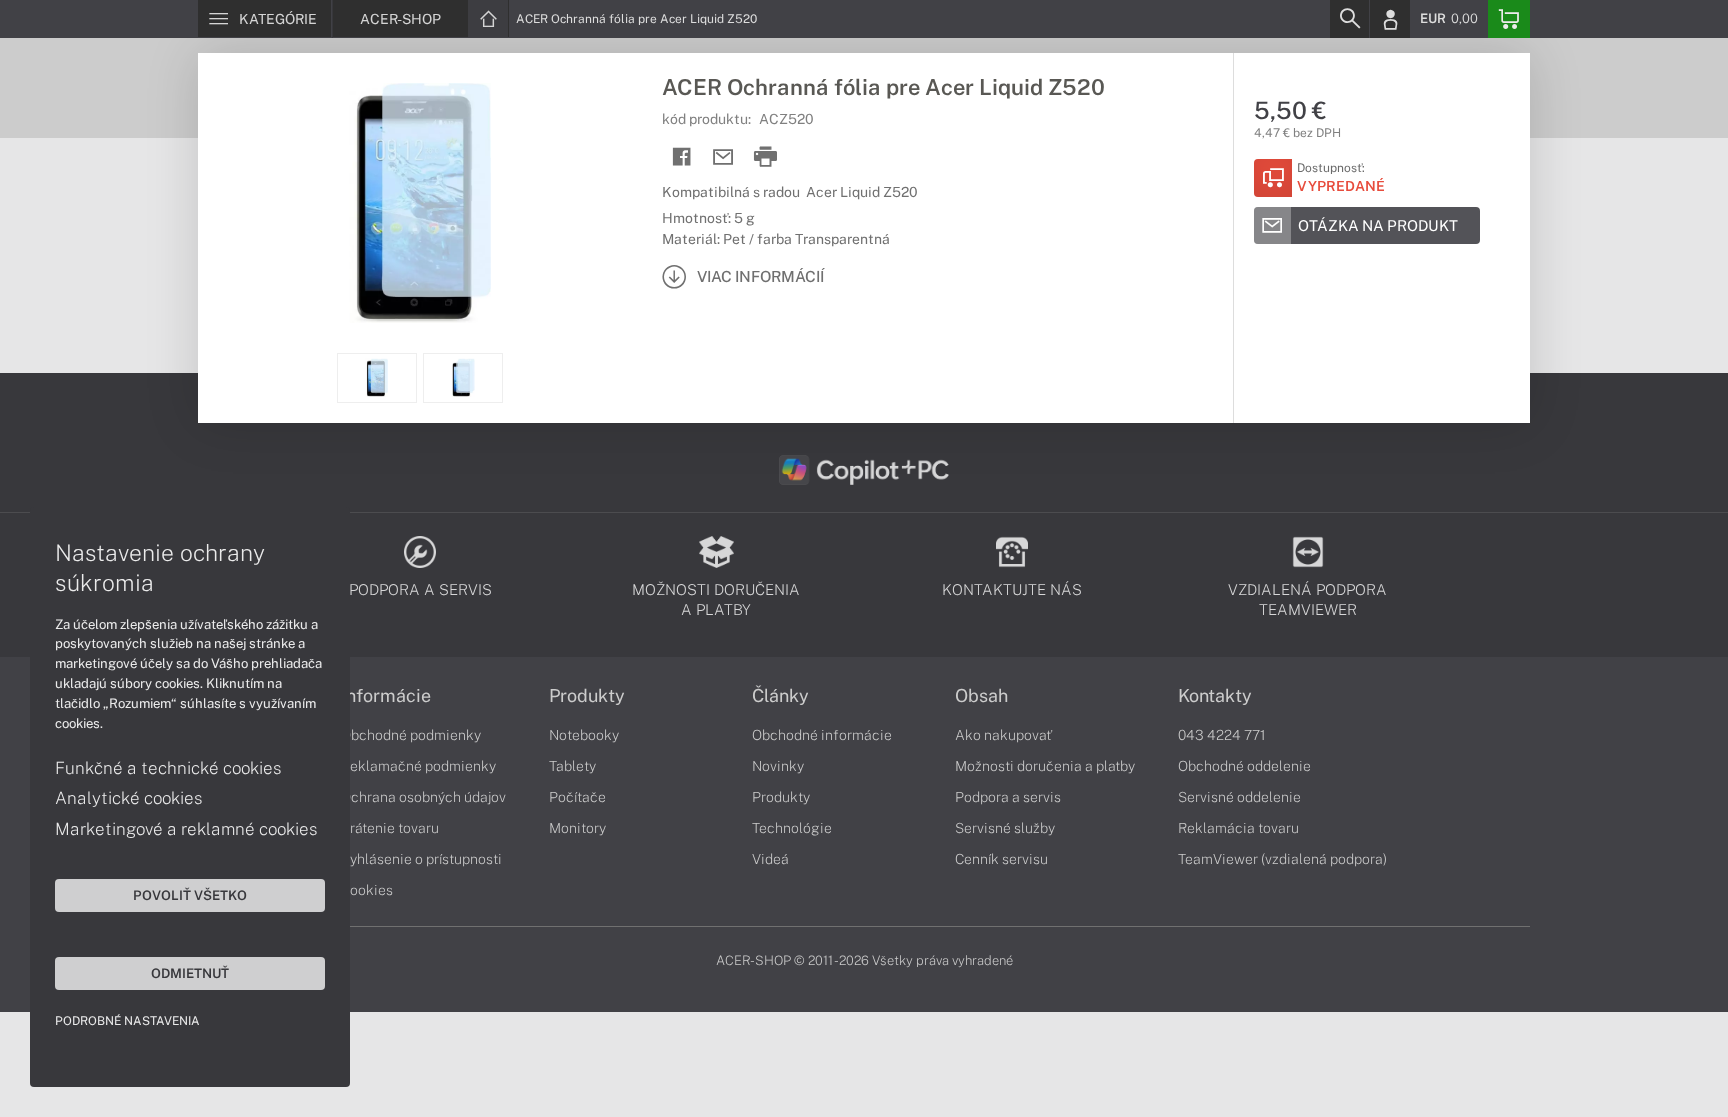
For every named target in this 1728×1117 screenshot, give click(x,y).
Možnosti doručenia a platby (1045, 766)
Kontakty (1215, 696)
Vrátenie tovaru (390, 828)
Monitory (577, 828)
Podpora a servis (1008, 797)
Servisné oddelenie (1239, 797)
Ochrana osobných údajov (423, 797)
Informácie (386, 696)
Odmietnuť (190, 973)
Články (780, 696)
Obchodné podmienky (411, 735)
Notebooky (584, 735)
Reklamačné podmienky (418, 766)
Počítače (577, 797)
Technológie (792, 828)
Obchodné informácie (822, 735)
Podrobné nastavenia (127, 1021)
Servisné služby (1005, 828)
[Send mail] (723, 157)
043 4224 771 (1222, 735)
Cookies (367, 890)
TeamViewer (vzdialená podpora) (1282, 859)
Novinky (778, 766)
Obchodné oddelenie (1244, 766)
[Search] (1349, 19)
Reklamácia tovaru (1238, 828)
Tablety (572, 766)
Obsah (981, 696)
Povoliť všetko (190, 895)
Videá (770, 859)
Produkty (587, 696)
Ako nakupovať (1003, 735)
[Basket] (1509, 19)
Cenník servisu (1001, 859)
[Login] (1390, 19)
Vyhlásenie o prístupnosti (421, 859)
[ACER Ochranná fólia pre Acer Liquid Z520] (420, 203)
